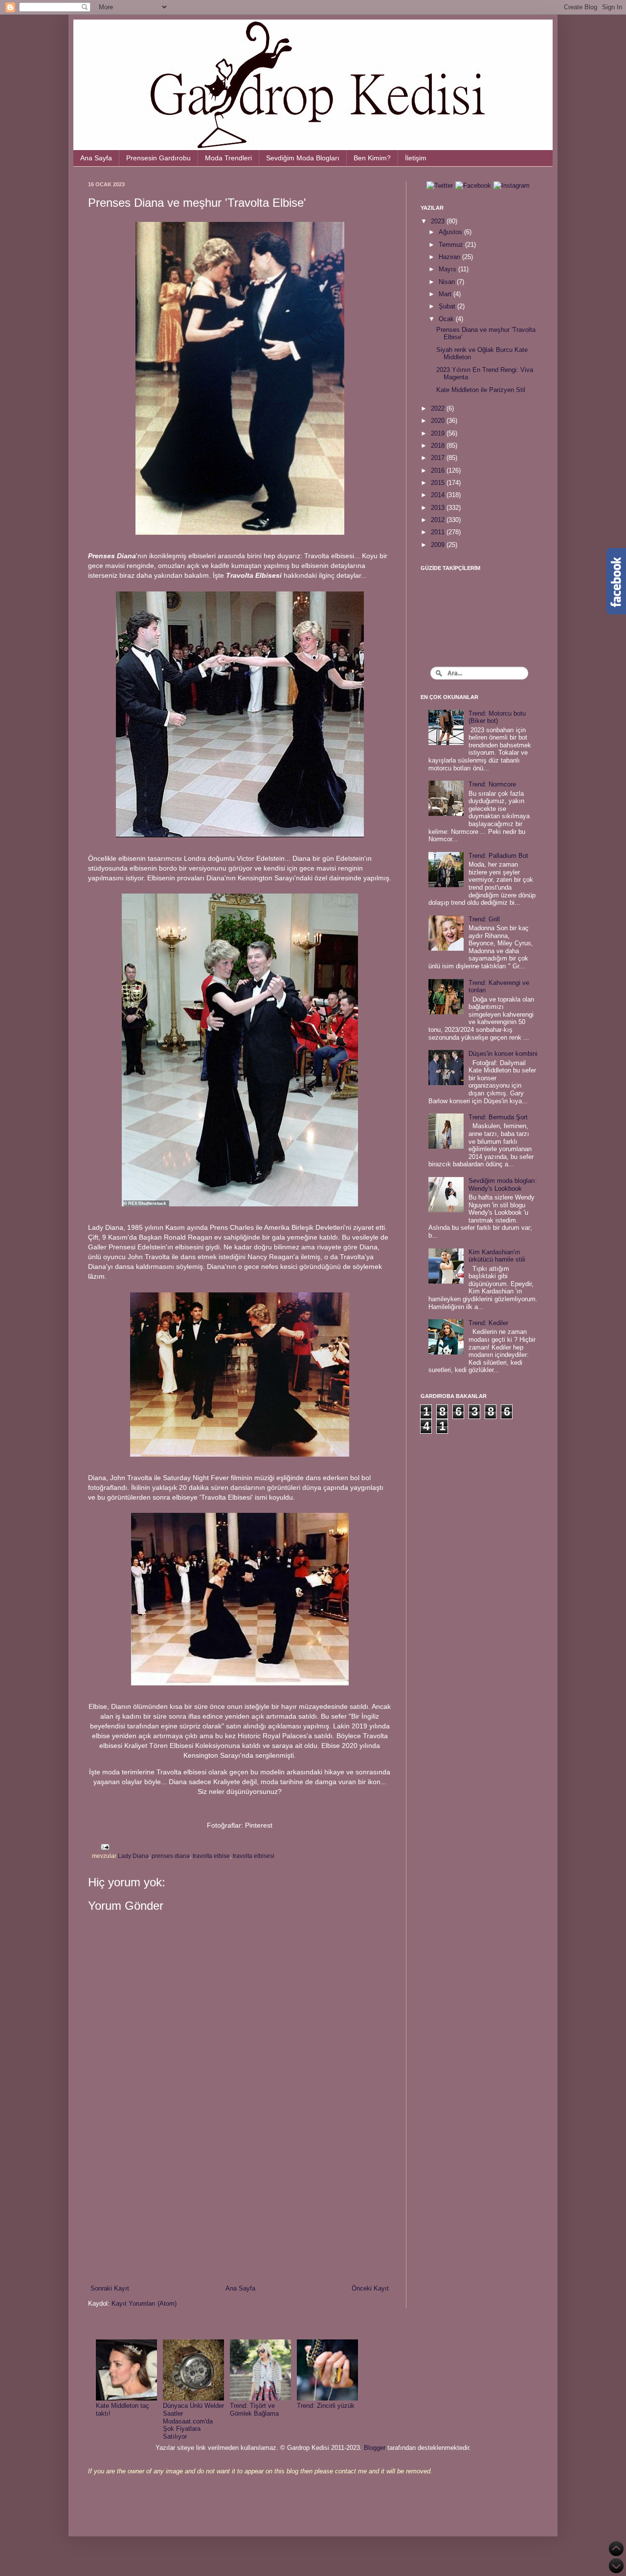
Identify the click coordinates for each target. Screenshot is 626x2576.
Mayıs (448, 269)
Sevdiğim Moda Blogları (303, 158)
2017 (439, 458)
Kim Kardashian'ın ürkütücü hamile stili (497, 1256)
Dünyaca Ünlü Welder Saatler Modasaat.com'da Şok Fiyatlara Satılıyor (193, 2421)
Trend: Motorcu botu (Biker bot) (497, 717)
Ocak (447, 319)
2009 (439, 545)
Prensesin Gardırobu (158, 158)
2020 (439, 421)
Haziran (450, 257)
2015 (439, 483)
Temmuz (452, 245)
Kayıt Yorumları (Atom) (144, 2303)
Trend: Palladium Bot (498, 856)
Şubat (448, 306)
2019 (439, 433)
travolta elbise (211, 1856)
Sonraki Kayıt (110, 2288)
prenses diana (171, 1856)
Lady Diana (133, 1856)
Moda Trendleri (228, 158)
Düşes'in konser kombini (503, 1054)
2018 (439, 446)
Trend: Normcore (492, 784)
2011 (439, 532)
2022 (439, 408)
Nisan (448, 282)
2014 (439, 495)
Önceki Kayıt (370, 2288)
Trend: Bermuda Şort (498, 1117)
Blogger (375, 2448)
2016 (439, 470)
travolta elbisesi (254, 1856)
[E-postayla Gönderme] (104, 1846)
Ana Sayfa (96, 158)
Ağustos (451, 232)
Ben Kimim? (372, 158)
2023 (439, 221)
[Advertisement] (240, 2203)
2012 (439, 520)
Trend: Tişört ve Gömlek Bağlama (254, 2410)
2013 (439, 508)
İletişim (416, 158)
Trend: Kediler (488, 1323)
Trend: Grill (484, 919)
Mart (446, 294)
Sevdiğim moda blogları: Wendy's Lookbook (503, 1185)
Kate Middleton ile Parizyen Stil (481, 390)
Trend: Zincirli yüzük (326, 2406)
